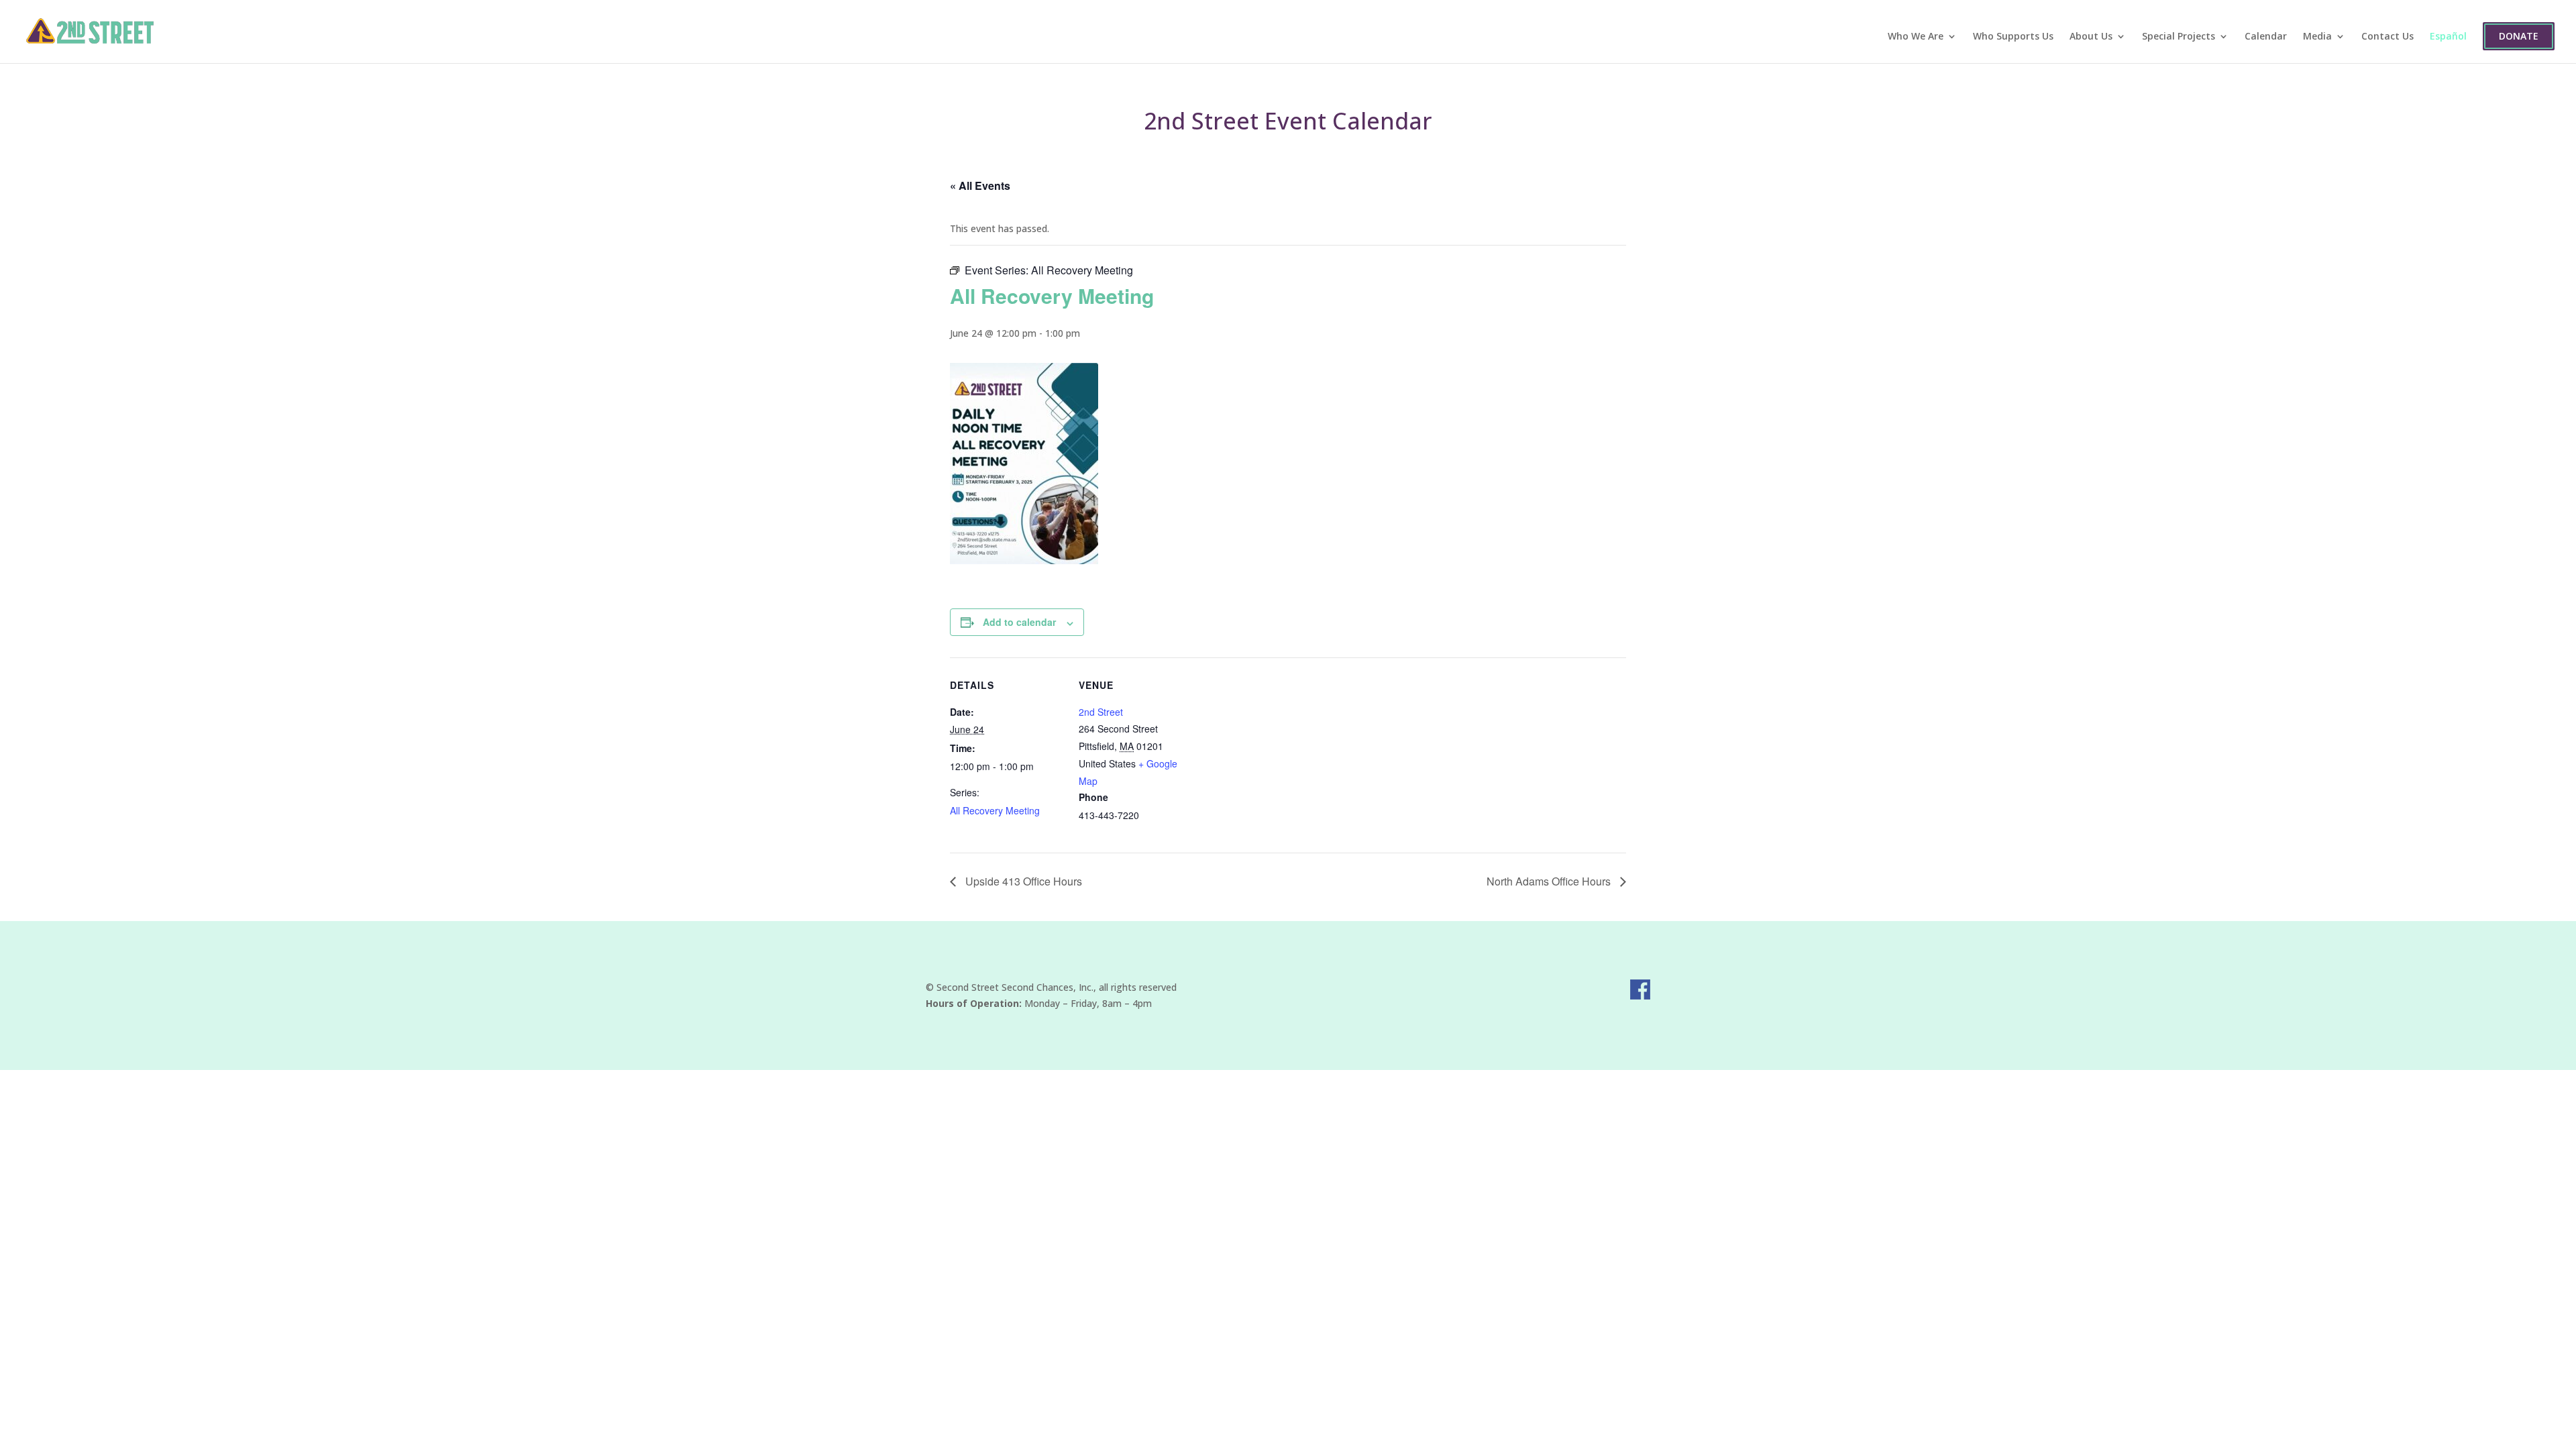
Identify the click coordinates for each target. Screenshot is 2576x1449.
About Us (2091, 37)
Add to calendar (1019, 622)
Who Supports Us (2013, 37)
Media (2317, 37)
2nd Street (1101, 712)
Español (2448, 37)
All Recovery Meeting (995, 810)
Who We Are (1916, 37)
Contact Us (2387, 37)
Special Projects (2179, 37)
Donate (2519, 36)
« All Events (980, 185)
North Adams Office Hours (1550, 881)
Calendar (2266, 37)
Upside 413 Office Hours (1022, 881)
